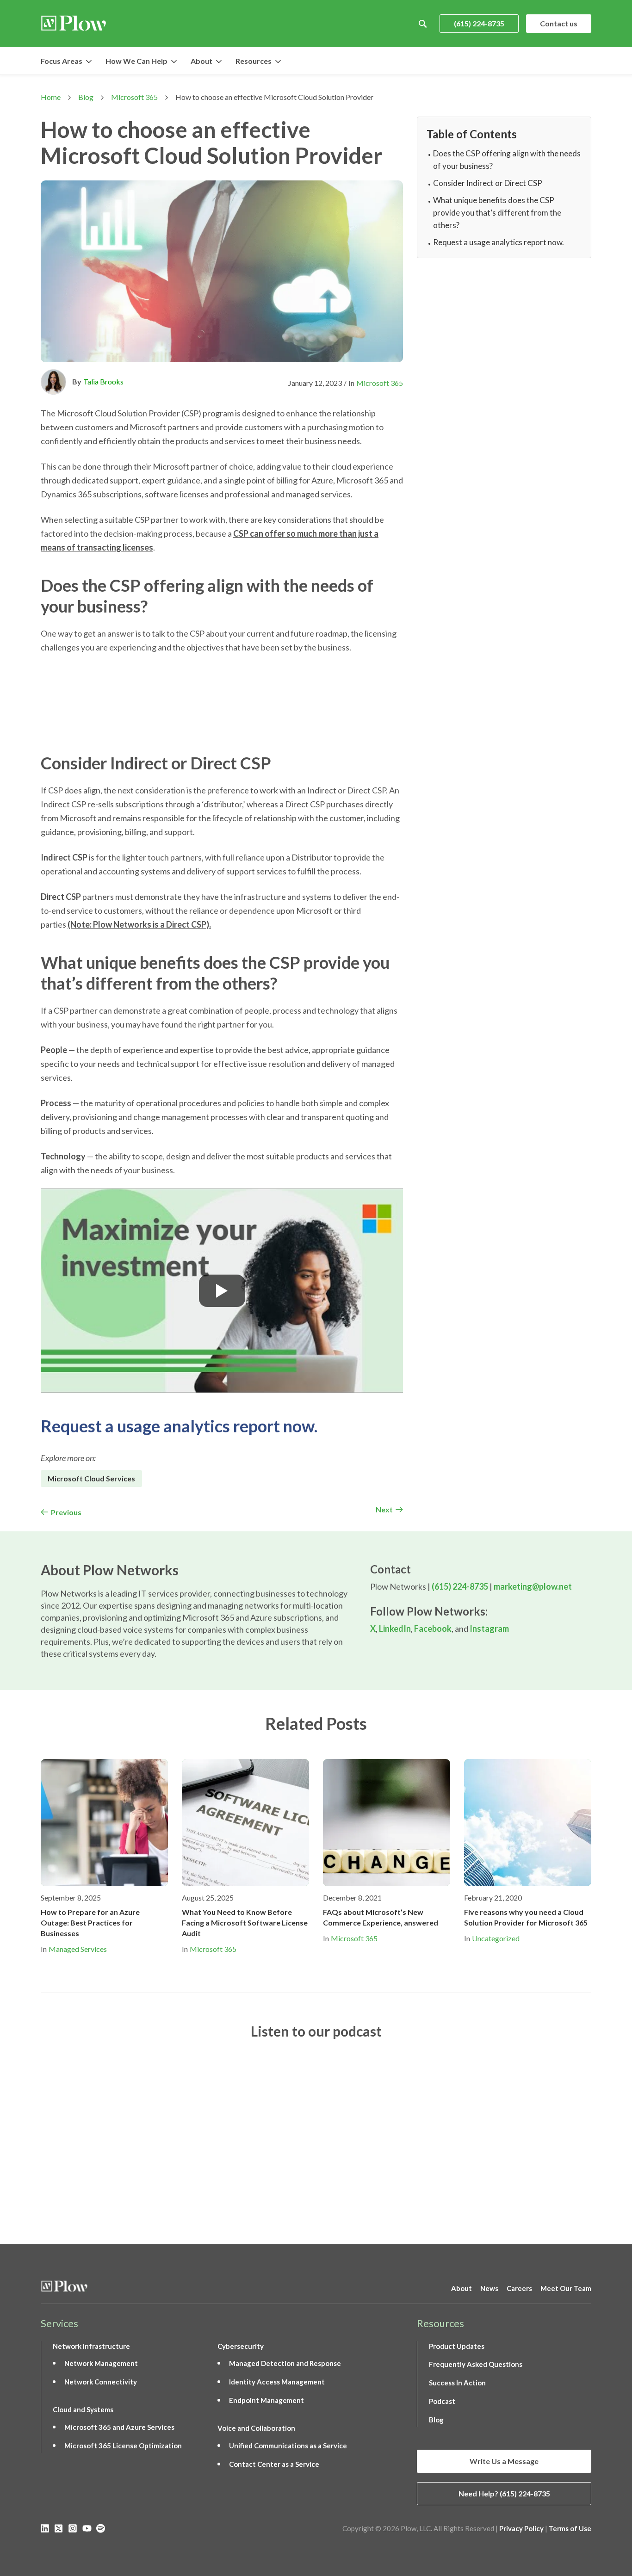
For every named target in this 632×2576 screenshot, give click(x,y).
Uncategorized (496, 1938)
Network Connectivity (101, 2382)
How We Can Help (136, 61)
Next (384, 1509)
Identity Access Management (277, 2382)
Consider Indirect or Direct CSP (488, 183)
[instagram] (73, 2528)
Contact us (559, 23)
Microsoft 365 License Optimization (123, 2446)
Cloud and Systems (83, 2409)
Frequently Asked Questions (476, 2364)
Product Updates (457, 2346)
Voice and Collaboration (256, 2428)
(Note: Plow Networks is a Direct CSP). (139, 924)
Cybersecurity (241, 2346)
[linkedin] (45, 2528)
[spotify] (101, 2528)
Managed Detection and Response (285, 2363)
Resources (254, 61)
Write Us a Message (504, 2461)
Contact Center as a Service (274, 2464)
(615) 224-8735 (479, 23)
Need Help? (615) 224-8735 (504, 2493)
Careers (519, 2288)
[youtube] (87, 2528)
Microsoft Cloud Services (91, 1478)
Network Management (101, 2363)
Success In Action (457, 2383)
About (201, 61)
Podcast (442, 2401)
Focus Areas (62, 61)
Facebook (433, 1629)
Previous (66, 1512)
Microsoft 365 (134, 97)
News (489, 2288)
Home (51, 97)
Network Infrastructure (91, 2346)
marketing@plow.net (533, 1586)
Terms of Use (570, 2528)
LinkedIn (395, 1629)
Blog (86, 97)
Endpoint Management (266, 2400)
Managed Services (78, 1949)
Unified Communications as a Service (288, 2446)
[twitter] (59, 2528)
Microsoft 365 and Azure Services (119, 2427)
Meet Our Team (566, 2288)
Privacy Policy (521, 2528)
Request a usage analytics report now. (179, 1426)
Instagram (489, 1629)
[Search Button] (423, 24)
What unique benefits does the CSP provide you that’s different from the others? (497, 213)
